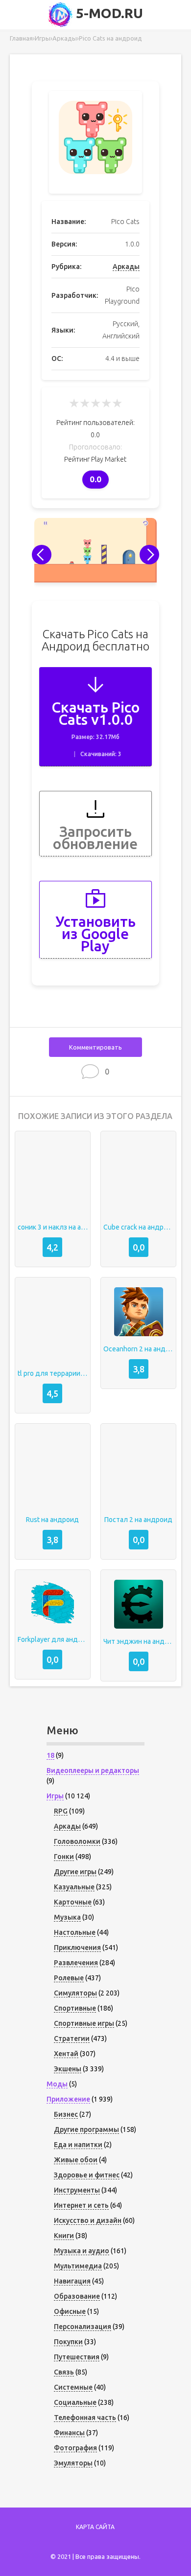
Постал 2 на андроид (138, 1520)
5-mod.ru (108, 13)
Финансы (69, 2433)
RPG (61, 1811)
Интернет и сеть (81, 2205)
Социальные (75, 2402)
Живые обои (76, 2160)
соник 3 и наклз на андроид (53, 1227)
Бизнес (66, 2114)
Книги (64, 2236)
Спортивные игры (84, 2023)
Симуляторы (75, 1993)
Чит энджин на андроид (138, 1641)
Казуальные (74, 1887)
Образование (77, 2296)
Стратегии (72, 2038)
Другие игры (75, 1872)
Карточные (73, 1902)
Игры (55, 1796)
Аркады (126, 267)
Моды (57, 2084)
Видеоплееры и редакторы (93, 1770)
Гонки (64, 1857)
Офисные (70, 2311)
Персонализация (83, 2327)
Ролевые (69, 1978)
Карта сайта (95, 2527)
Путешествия (77, 2357)
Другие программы (86, 2129)
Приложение (68, 2099)
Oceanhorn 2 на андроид (138, 1349)
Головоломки (77, 1841)
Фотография (75, 2448)
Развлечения (76, 1963)
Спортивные (75, 2008)
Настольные (75, 1932)
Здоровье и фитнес (87, 2175)
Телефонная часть (85, 2418)
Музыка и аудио (82, 2251)
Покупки (68, 2342)
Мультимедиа (78, 2266)
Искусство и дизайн (88, 2220)
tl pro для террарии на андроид (53, 1373)
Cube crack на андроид (138, 1227)
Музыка (67, 1917)
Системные (73, 2387)
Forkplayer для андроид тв (53, 1639)
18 (50, 1755)
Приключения (77, 1948)
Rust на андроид (52, 1520)
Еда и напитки (78, 2145)
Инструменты (77, 2190)
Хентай (66, 2054)
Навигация (72, 2281)
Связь (64, 2372)
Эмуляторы (73, 2463)
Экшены (68, 2069)
